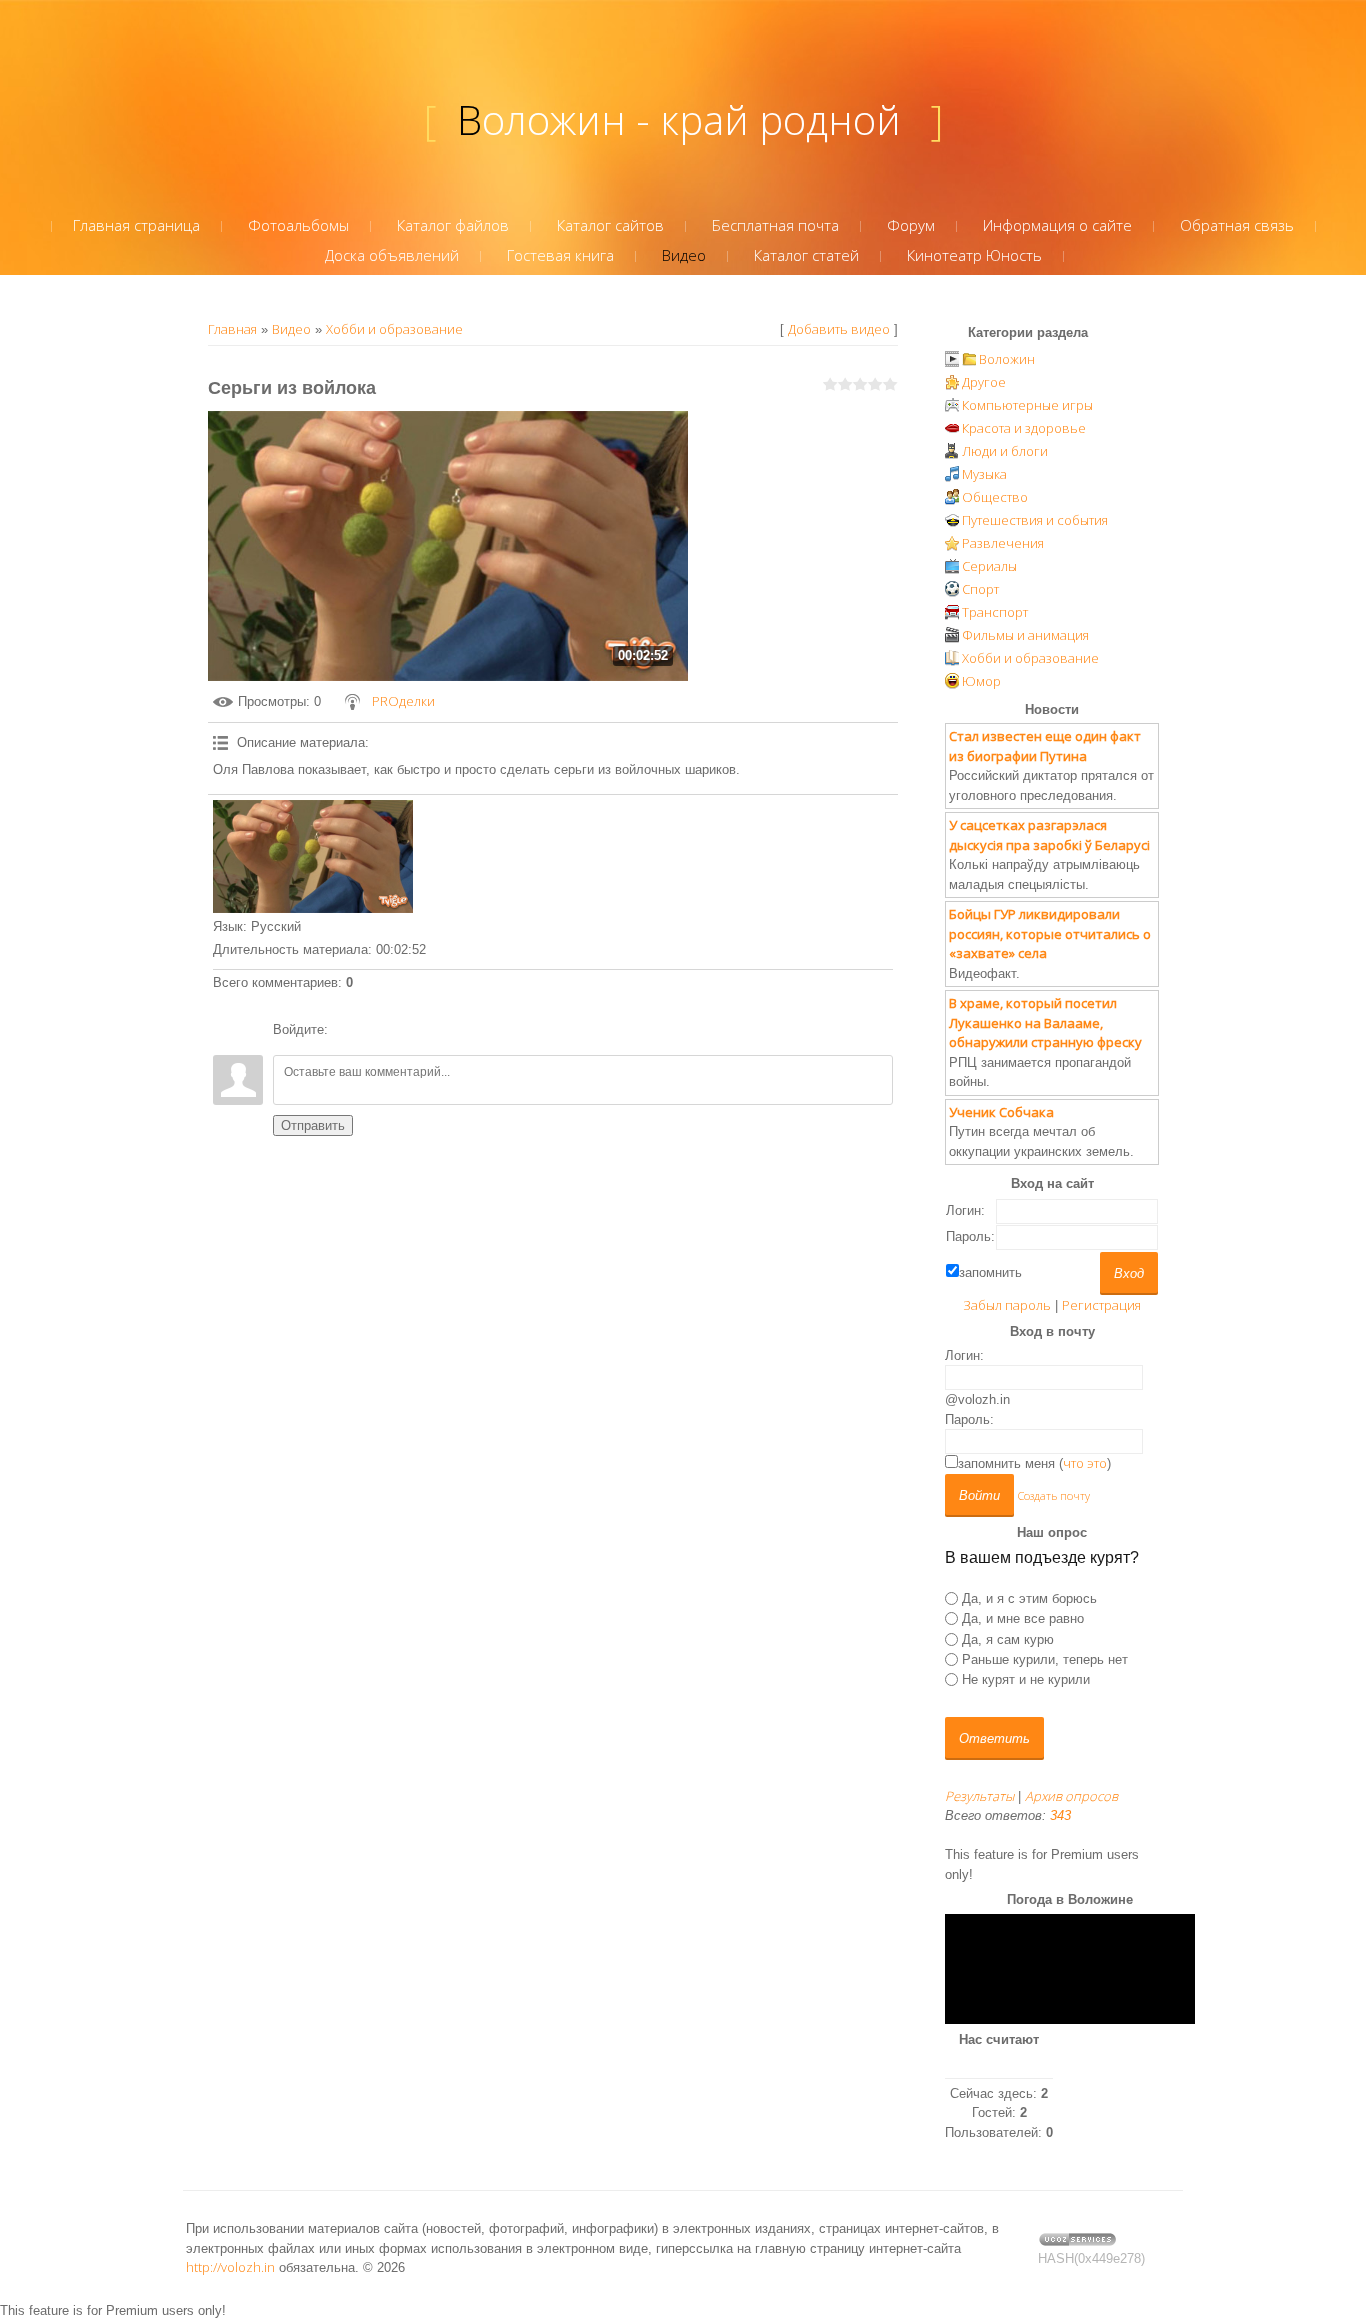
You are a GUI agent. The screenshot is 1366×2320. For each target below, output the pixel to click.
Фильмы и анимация (1025, 635)
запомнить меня (1006, 1463)
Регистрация (1101, 1305)
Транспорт (995, 612)
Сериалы (989, 566)
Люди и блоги (1005, 451)
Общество (995, 497)
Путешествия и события (1035, 520)
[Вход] (347, 1030)
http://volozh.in (230, 2267)
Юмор (981, 681)
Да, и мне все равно (1023, 1618)
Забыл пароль (1007, 1305)
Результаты (979, 1796)
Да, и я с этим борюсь (1029, 1598)
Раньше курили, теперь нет (1045, 1659)
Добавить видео (839, 329)
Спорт (980, 589)
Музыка (984, 474)
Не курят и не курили (1026, 1679)
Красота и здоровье (1024, 428)
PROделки (403, 701)
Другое (984, 382)
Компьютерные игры (1027, 405)
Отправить (313, 1125)
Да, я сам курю (1008, 1638)
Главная (232, 329)
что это (1085, 1463)
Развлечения (1003, 543)
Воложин (1007, 359)
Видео (291, 329)
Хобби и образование (394, 329)
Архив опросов (1071, 1796)
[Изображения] (313, 856)
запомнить (990, 1272)
